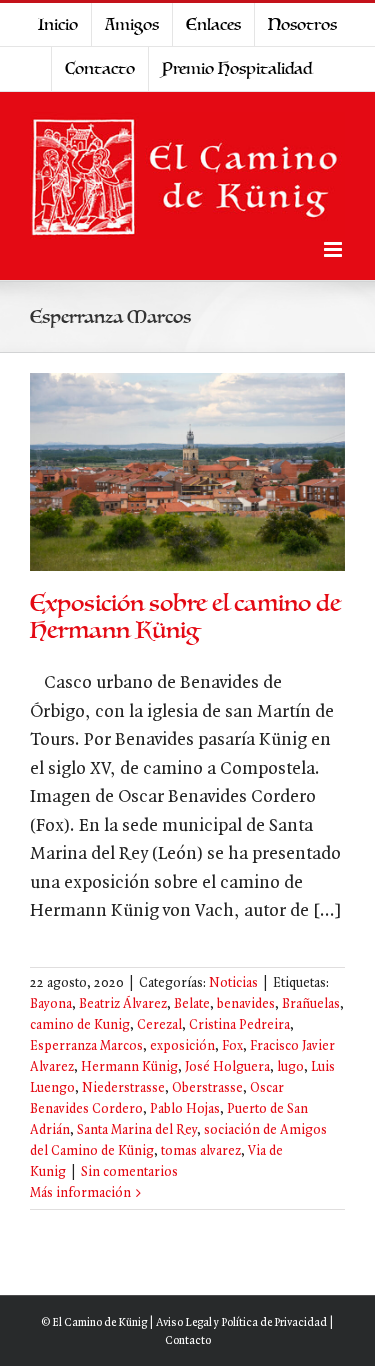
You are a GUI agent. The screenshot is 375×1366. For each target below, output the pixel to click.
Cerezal (159, 1025)
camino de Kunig (80, 1025)
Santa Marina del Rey (137, 1130)
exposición (182, 1046)
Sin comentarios (129, 1172)
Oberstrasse (207, 1088)
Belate (192, 1004)
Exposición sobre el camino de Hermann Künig (185, 617)
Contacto (188, 1341)
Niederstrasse (123, 1088)
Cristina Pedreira (239, 1025)
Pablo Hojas (185, 1109)
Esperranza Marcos (86, 1046)
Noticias (233, 983)
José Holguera (227, 1067)
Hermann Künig (129, 1067)
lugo (290, 1067)
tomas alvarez (201, 1151)
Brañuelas (311, 1004)
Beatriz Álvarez (123, 1004)
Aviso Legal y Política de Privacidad (241, 1323)
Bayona (51, 1004)
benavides (246, 1004)
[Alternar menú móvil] (334, 249)
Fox (232, 1046)
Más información (80, 1193)
